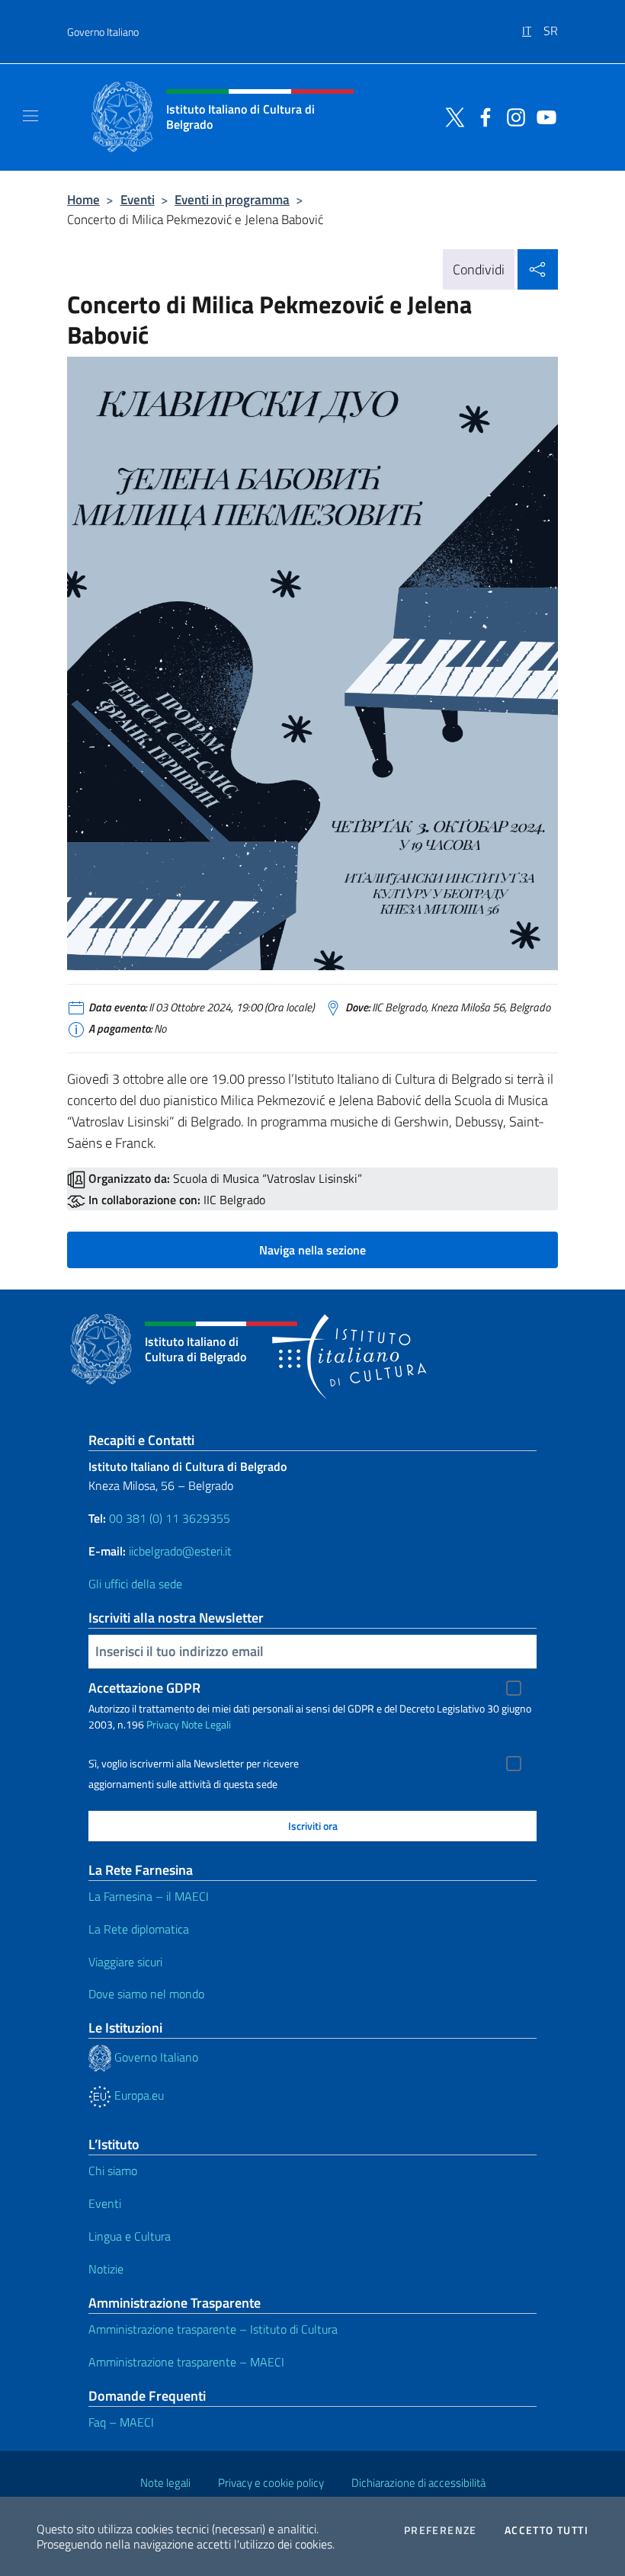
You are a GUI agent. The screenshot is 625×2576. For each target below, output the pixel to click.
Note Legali (206, 1724)
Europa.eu (138, 2095)
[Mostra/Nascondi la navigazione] (30, 116)
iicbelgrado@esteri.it (180, 1551)
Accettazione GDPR (144, 1688)
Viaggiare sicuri (125, 1962)
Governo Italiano (103, 32)
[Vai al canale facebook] (482, 116)
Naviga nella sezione (312, 1250)
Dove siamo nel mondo (146, 1994)
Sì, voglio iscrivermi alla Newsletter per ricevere (194, 1764)
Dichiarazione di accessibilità (418, 2483)
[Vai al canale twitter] (451, 116)
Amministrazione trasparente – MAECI (186, 2362)
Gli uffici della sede (135, 1584)
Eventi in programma (232, 199)
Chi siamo (113, 2171)
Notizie (106, 2269)
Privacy (163, 1724)
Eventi (138, 199)
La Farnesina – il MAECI (149, 1896)
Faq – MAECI (121, 2422)
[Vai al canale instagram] (512, 116)
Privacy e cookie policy (271, 2483)
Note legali (165, 2483)
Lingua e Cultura (130, 2236)
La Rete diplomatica (139, 1929)
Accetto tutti (546, 2530)
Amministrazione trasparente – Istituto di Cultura (213, 2329)
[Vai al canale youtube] (543, 116)
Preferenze (441, 2530)
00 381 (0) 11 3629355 (170, 1518)
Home (83, 199)
